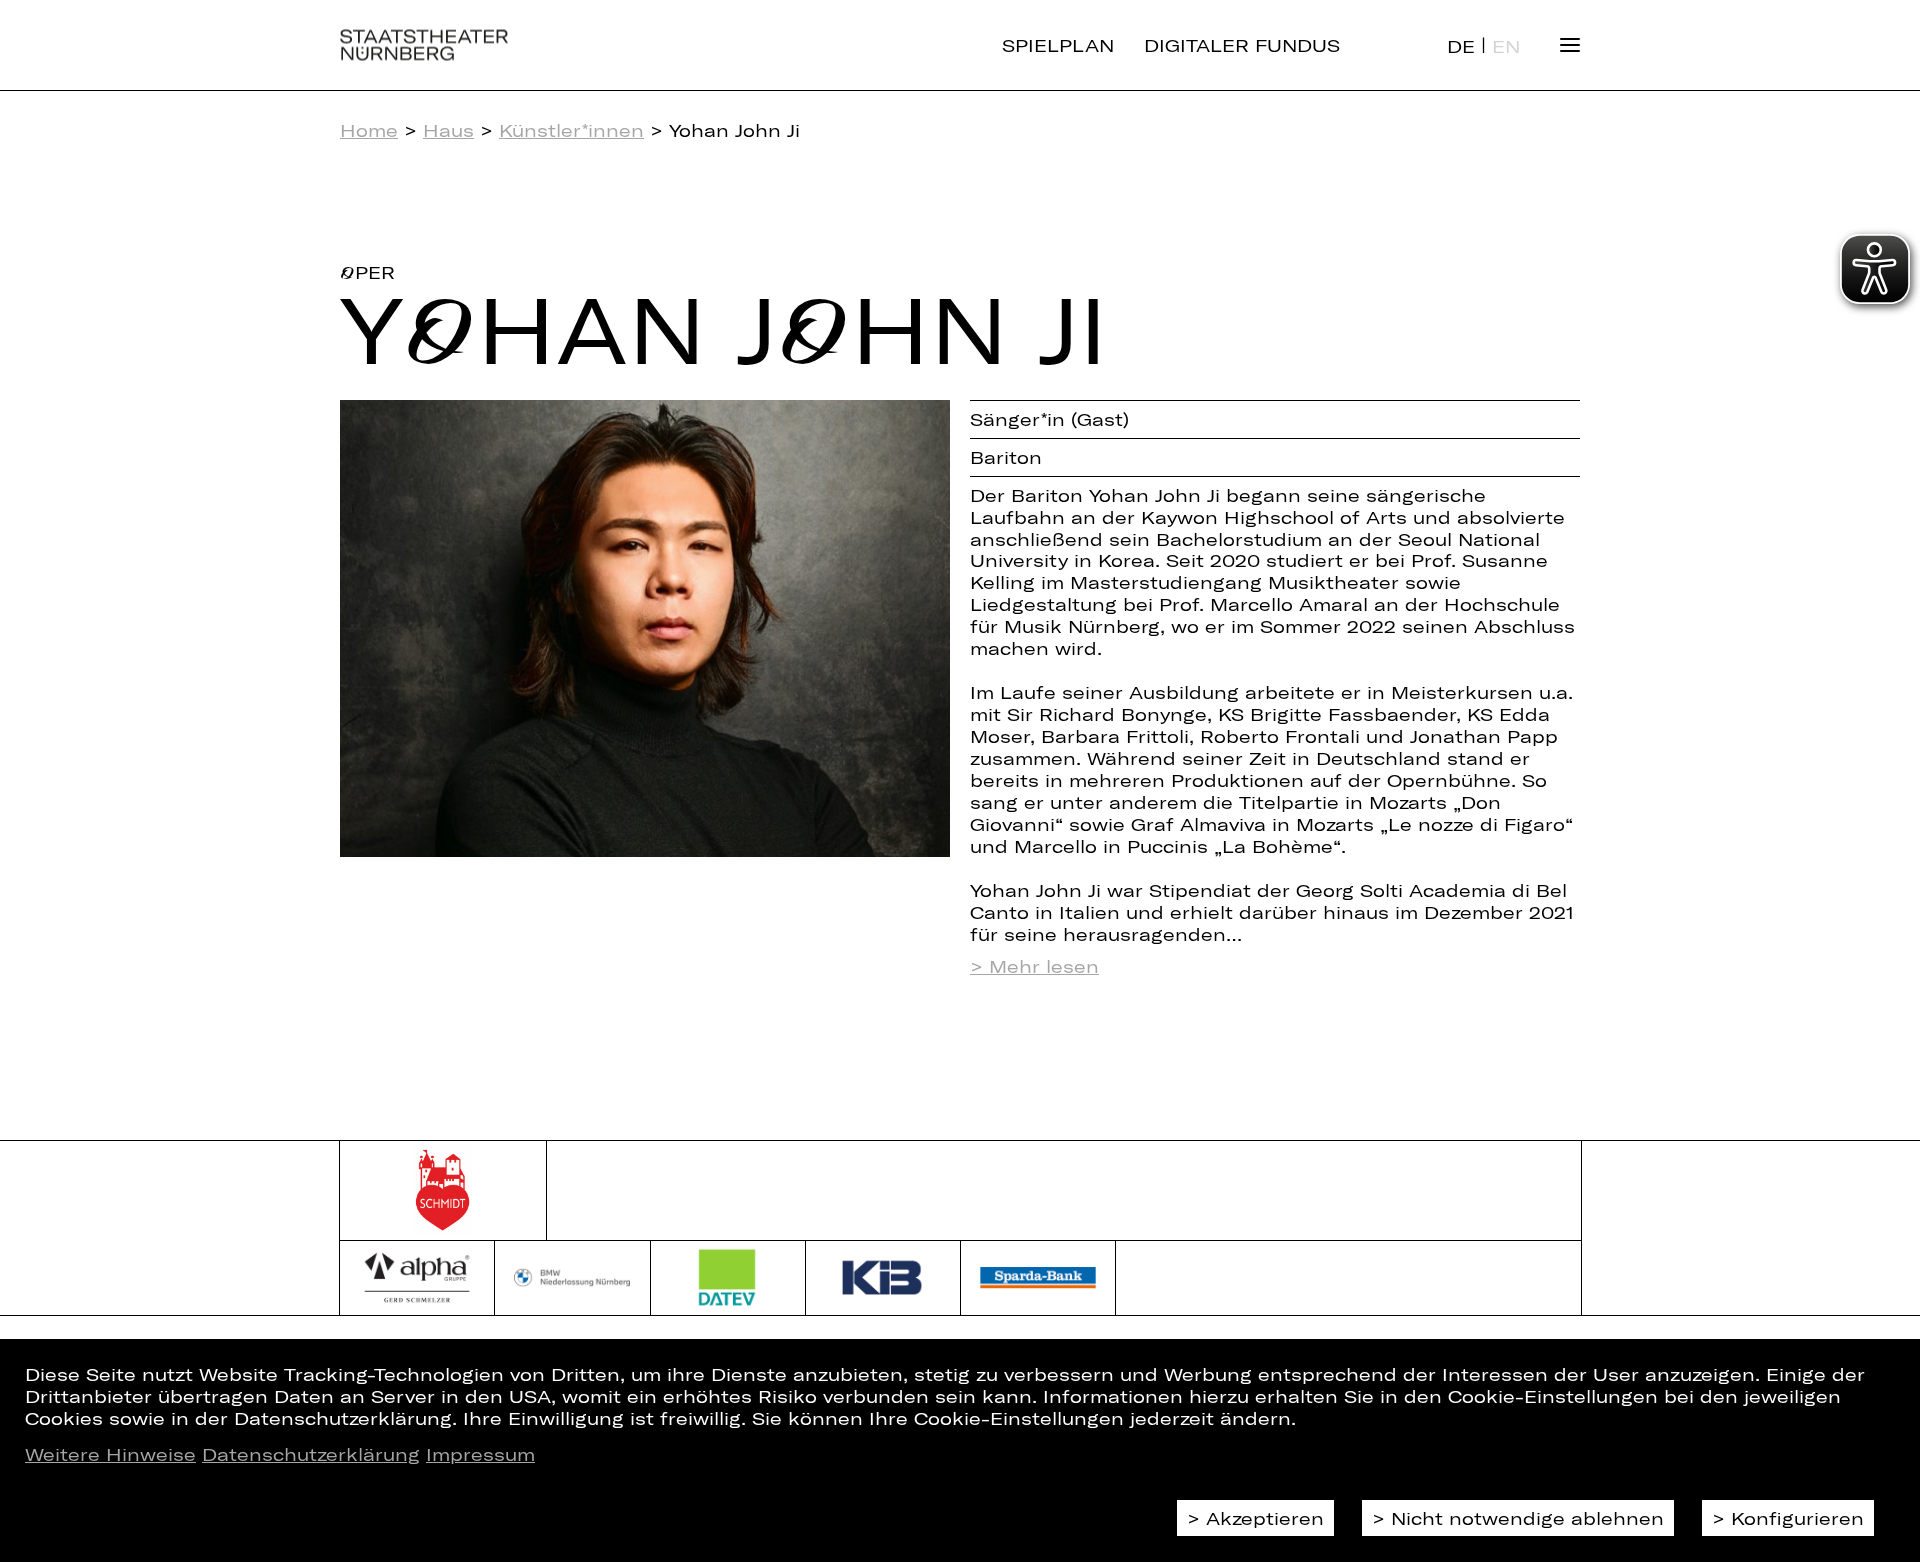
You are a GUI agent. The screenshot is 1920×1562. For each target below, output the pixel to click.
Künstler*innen (571, 130)
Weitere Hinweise (110, 1454)
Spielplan (1058, 45)
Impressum (480, 1454)
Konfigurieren (1797, 1518)
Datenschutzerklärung (311, 1454)
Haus (448, 130)
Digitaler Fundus (1242, 45)
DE (1461, 46)
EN (1506, 46)
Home (369, 130)
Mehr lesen (1044, 966)
